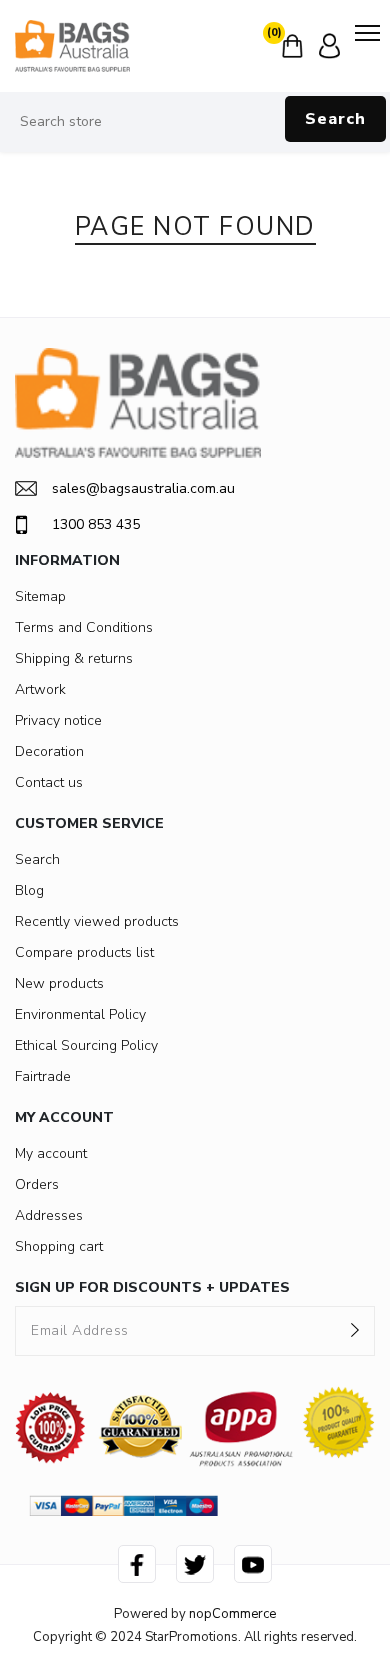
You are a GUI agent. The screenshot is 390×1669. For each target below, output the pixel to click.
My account (51, 1153)
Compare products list (84, 952)
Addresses (49, 1215)
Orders (37, 1184)
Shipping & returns (74, 658)
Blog (29, 890)
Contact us (49, 782)
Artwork (40, 689)
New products (59, 983)
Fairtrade (43, 1076)
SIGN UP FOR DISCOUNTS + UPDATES (152, 1287)
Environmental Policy (80, 1014)
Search (335, 119)
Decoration (49, 751)
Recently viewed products (97, 921)
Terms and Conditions (84, 627)
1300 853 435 (96, 524)
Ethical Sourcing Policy (86, 1045)
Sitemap (40, 596)
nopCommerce (232, 1614)
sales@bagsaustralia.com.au (143, 488)
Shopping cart (59, 1246)
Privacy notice (58, 720)
